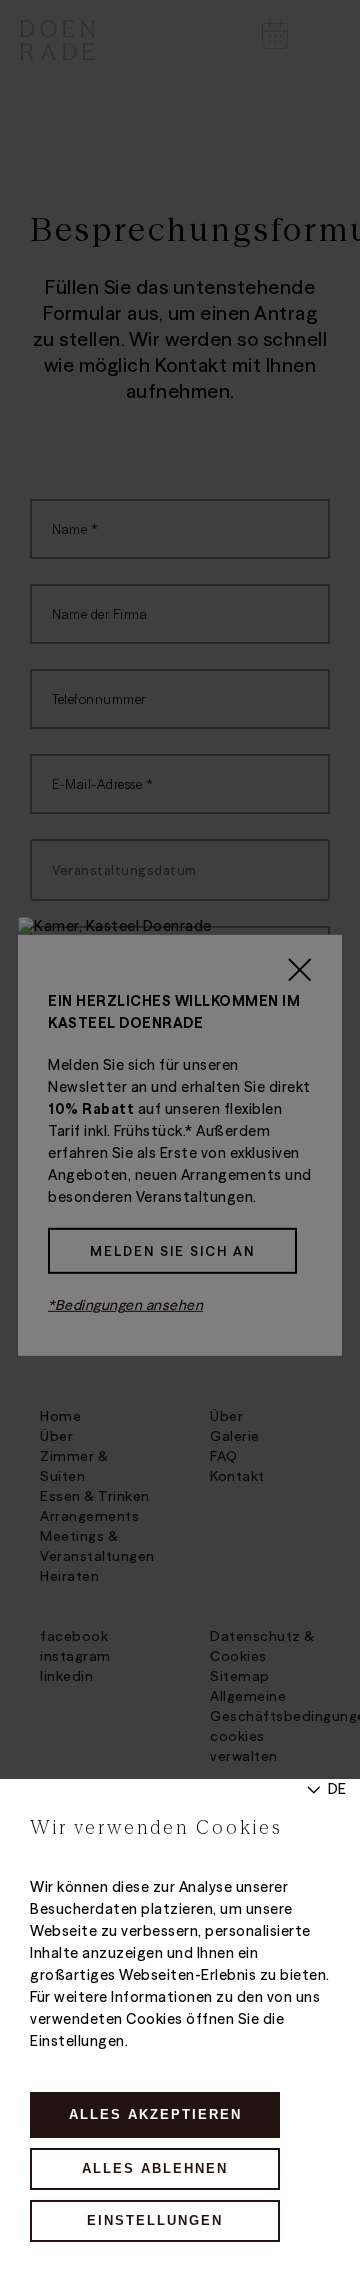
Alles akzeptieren (155, 2114)
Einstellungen (155, 2220)
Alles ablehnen (155, 2168)
